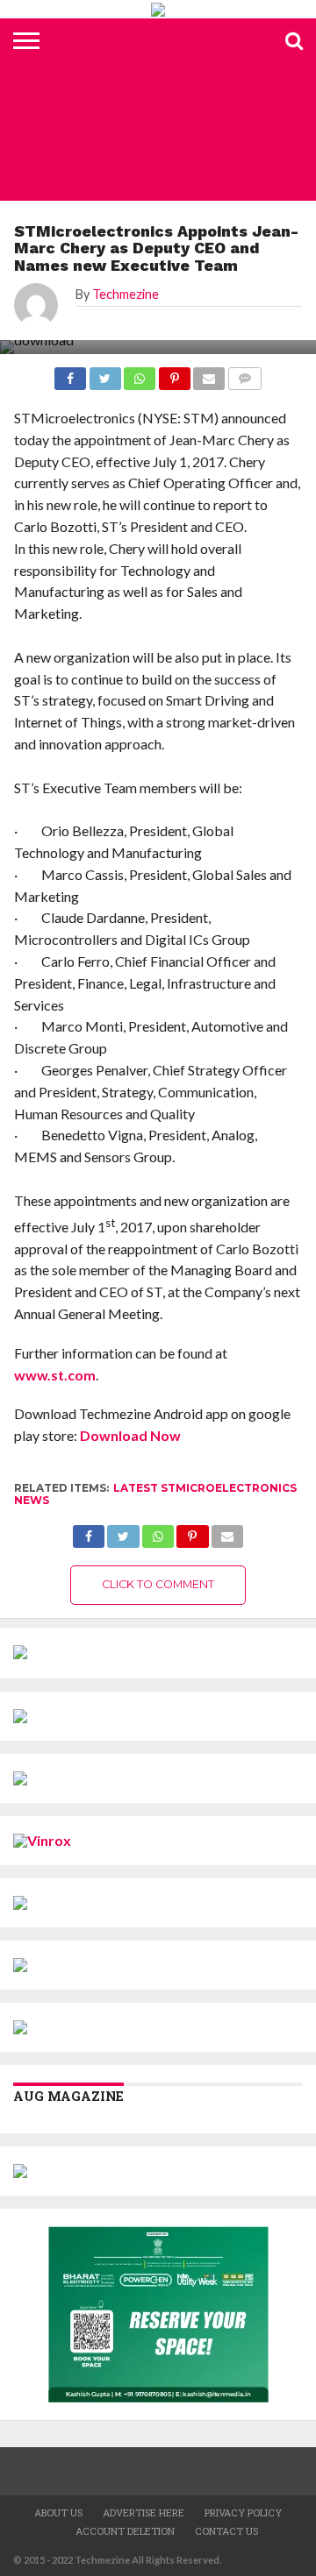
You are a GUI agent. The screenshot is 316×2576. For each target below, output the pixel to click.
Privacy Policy (243, 2512)
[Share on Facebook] (89, 1532)
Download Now (130, 1435)
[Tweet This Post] (123, 1532)
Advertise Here (144, 2512)
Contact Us (226, 2531)
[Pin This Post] (192, 1532)
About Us (58, 2512)
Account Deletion (125, 2531)
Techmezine (126, 294)
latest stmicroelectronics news (155, 1494)
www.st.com (55, 1375)
